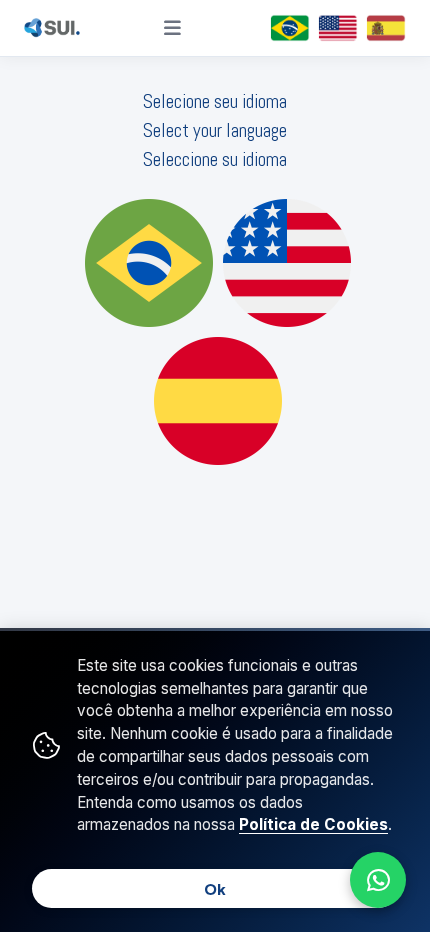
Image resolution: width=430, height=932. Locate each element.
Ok (215, 889)
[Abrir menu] (172, 27)
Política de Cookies (313, 824)
